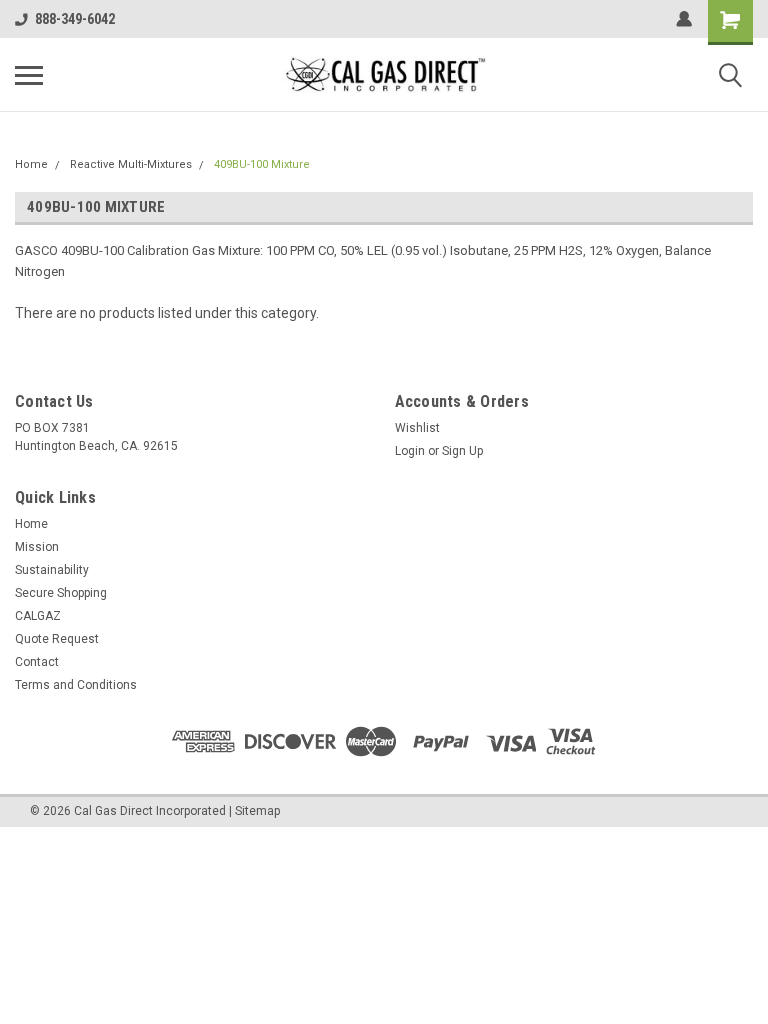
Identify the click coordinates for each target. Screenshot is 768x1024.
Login (410, 451)
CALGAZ (38, 616)
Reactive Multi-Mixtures (131, 164)
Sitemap (257, 811)
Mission (37, 547)
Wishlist (417, 428)
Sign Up (462, 451)
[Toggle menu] (29, 75)
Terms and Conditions (76, 685)
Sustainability (52, 570)
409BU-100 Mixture (262, 164)
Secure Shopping (61, 593)
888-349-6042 (75, 19)
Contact (37, 662)
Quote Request (57, 639)
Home (31, 164)
